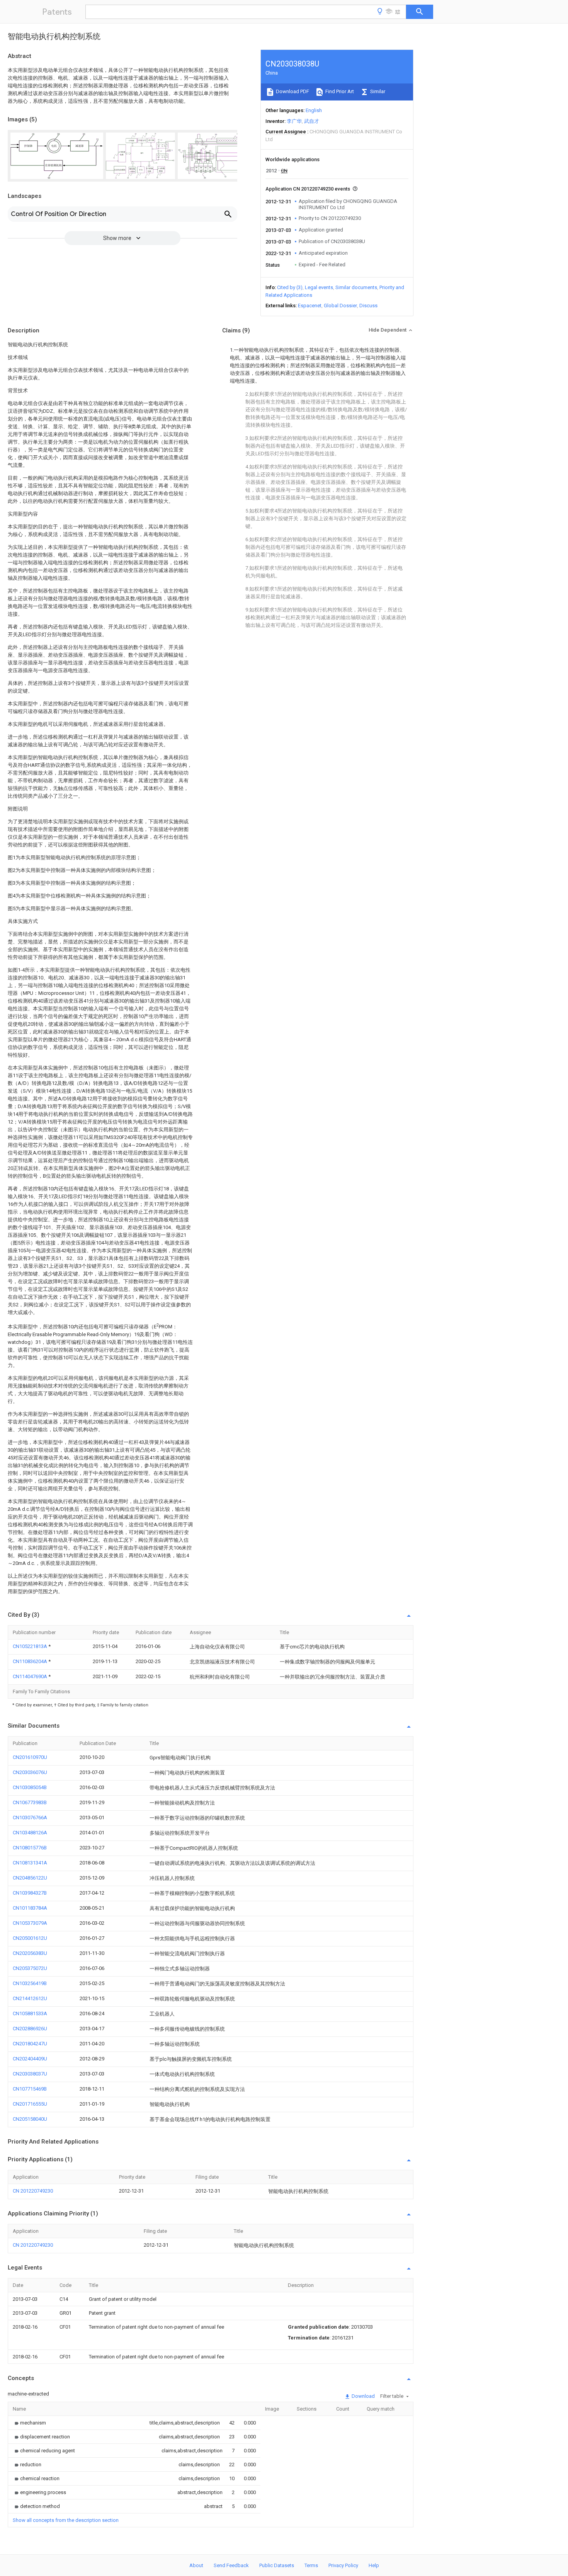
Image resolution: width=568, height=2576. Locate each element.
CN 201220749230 (33, 2191)
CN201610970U (30, 1757)
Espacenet (310, 306)
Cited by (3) (290, 287)
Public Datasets (277, 2565)
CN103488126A (30, 1833)
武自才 (312, 121)
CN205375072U (30, 1968)
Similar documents (356, 287)
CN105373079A (30, 1923)
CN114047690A (31, 1676)
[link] (29, 2423)
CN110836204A (31, 1661)
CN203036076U (30, 1772)
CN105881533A (30, 2013)
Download (363, 2396)
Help (374, 2565)
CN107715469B (30, 2089)
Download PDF (292, 91)
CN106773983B (30, 1802)
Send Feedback (231, 2565)
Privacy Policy (343, 2565)
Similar (377, 91)
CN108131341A (30, 1863)
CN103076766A (30, 1818)
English (314, 110)
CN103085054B (30, 1787)
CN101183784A (30, 1908)
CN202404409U (30, 2059)
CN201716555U (30, 2104)
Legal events (319, 287)
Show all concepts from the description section (66, 2520)
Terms (311, 2565)
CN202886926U (30, 2029)
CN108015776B (30, 1848)
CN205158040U (30, 2119)
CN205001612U (30, 1938)
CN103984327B (30, 1893)
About (196, 2565)
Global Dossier (340, 306)
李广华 (294, 121)
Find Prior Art (339, 91)
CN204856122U (30, 1878)
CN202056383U (30, 1953)
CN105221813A (31, 1646)
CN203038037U (30, 2074)
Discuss (368, 306)
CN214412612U (30, 1998)
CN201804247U (30, 2044)
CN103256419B (30, 1983)
